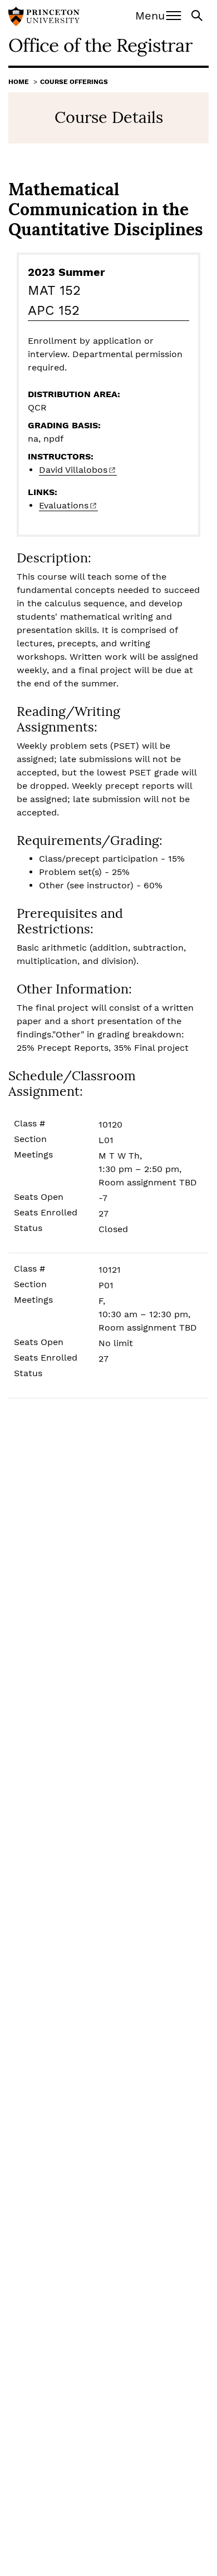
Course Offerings (74, 82)
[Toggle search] (198, 15)
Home (19, 82)
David (73, 470)
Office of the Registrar (100, 45)
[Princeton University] (44, 18)
